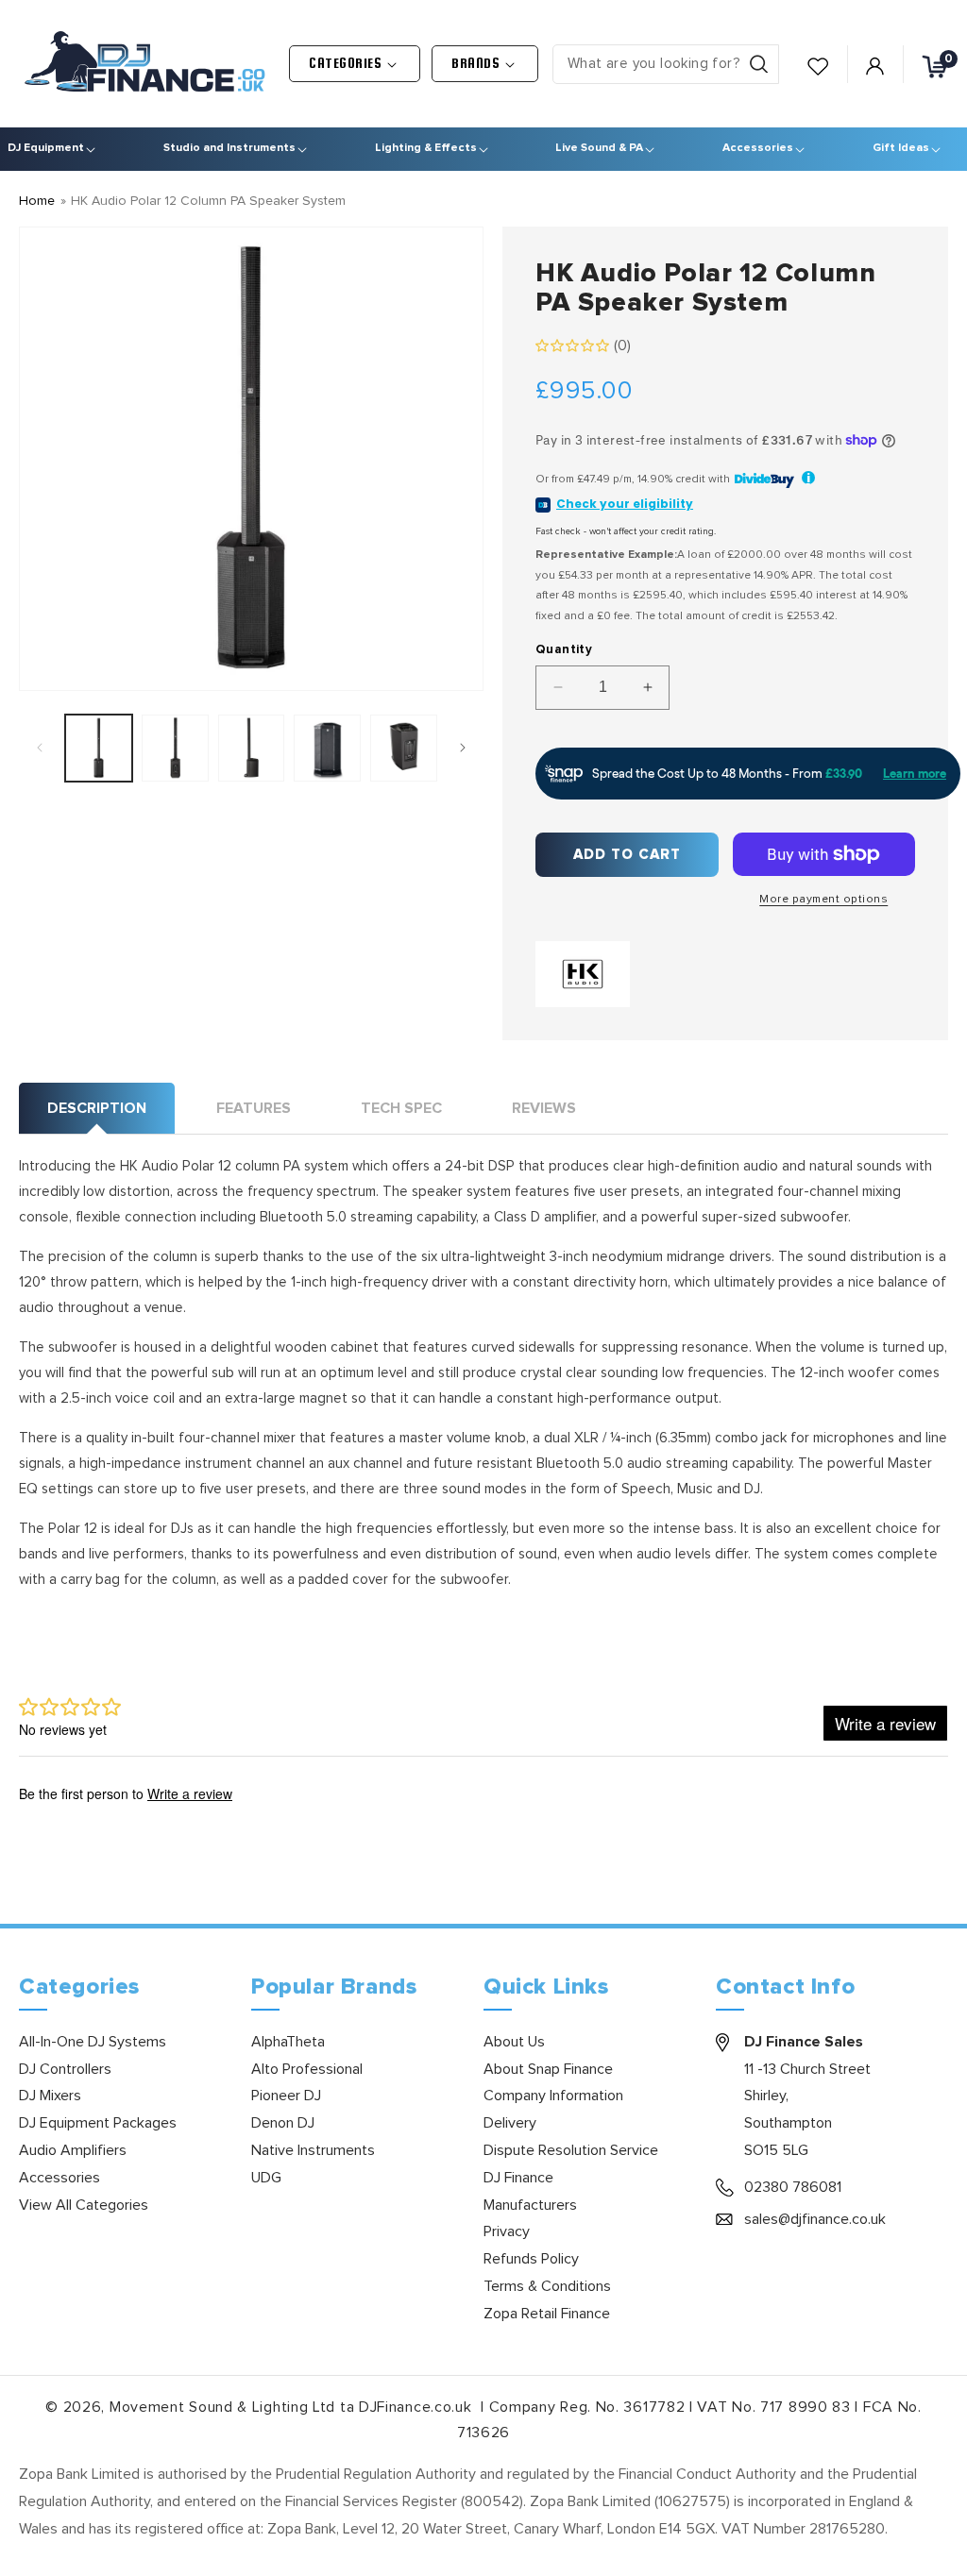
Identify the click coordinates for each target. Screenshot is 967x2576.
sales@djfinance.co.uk (815, 2219)
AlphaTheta (288, 2042)
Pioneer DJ (286, 2096)
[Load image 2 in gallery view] (175, 748)
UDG (266, 2178)
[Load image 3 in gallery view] (252, 748)
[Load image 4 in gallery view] (327, 748)
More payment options (823, 900)
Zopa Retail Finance (547, 2314)
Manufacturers (530, 2205)
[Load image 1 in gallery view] (99, 748)
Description (97, 1108)
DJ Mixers (50, 2096)
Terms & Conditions (547, 2286)
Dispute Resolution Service (571, 2150)
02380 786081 (793, 2187)
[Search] (759, 64)
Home (37, 201)
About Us (514, 2042)
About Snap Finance (548, 2069)
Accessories (59, 2178)
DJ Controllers (65, 2069)
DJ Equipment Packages (98, 2123)
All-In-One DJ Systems (93, 2042)
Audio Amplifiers (73, 2150)
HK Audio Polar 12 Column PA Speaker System (208, 201)
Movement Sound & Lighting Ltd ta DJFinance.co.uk (293, 2407)
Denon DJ (283, 2123)
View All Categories (84, 2205)
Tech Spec (401, 1108)
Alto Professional (307, 2069)
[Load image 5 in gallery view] (404, 748)
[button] (355, 64)
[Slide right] (463, 748)
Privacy (507, 2231)
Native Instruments (313, 2150)
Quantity (564, 650)
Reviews (544, 1108)
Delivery (510, 2123)
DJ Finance (518, 2178)
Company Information (553, 2096)
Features (254, 1108)
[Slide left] (40, 748)
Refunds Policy (531, 2259)
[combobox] (666, 64)
